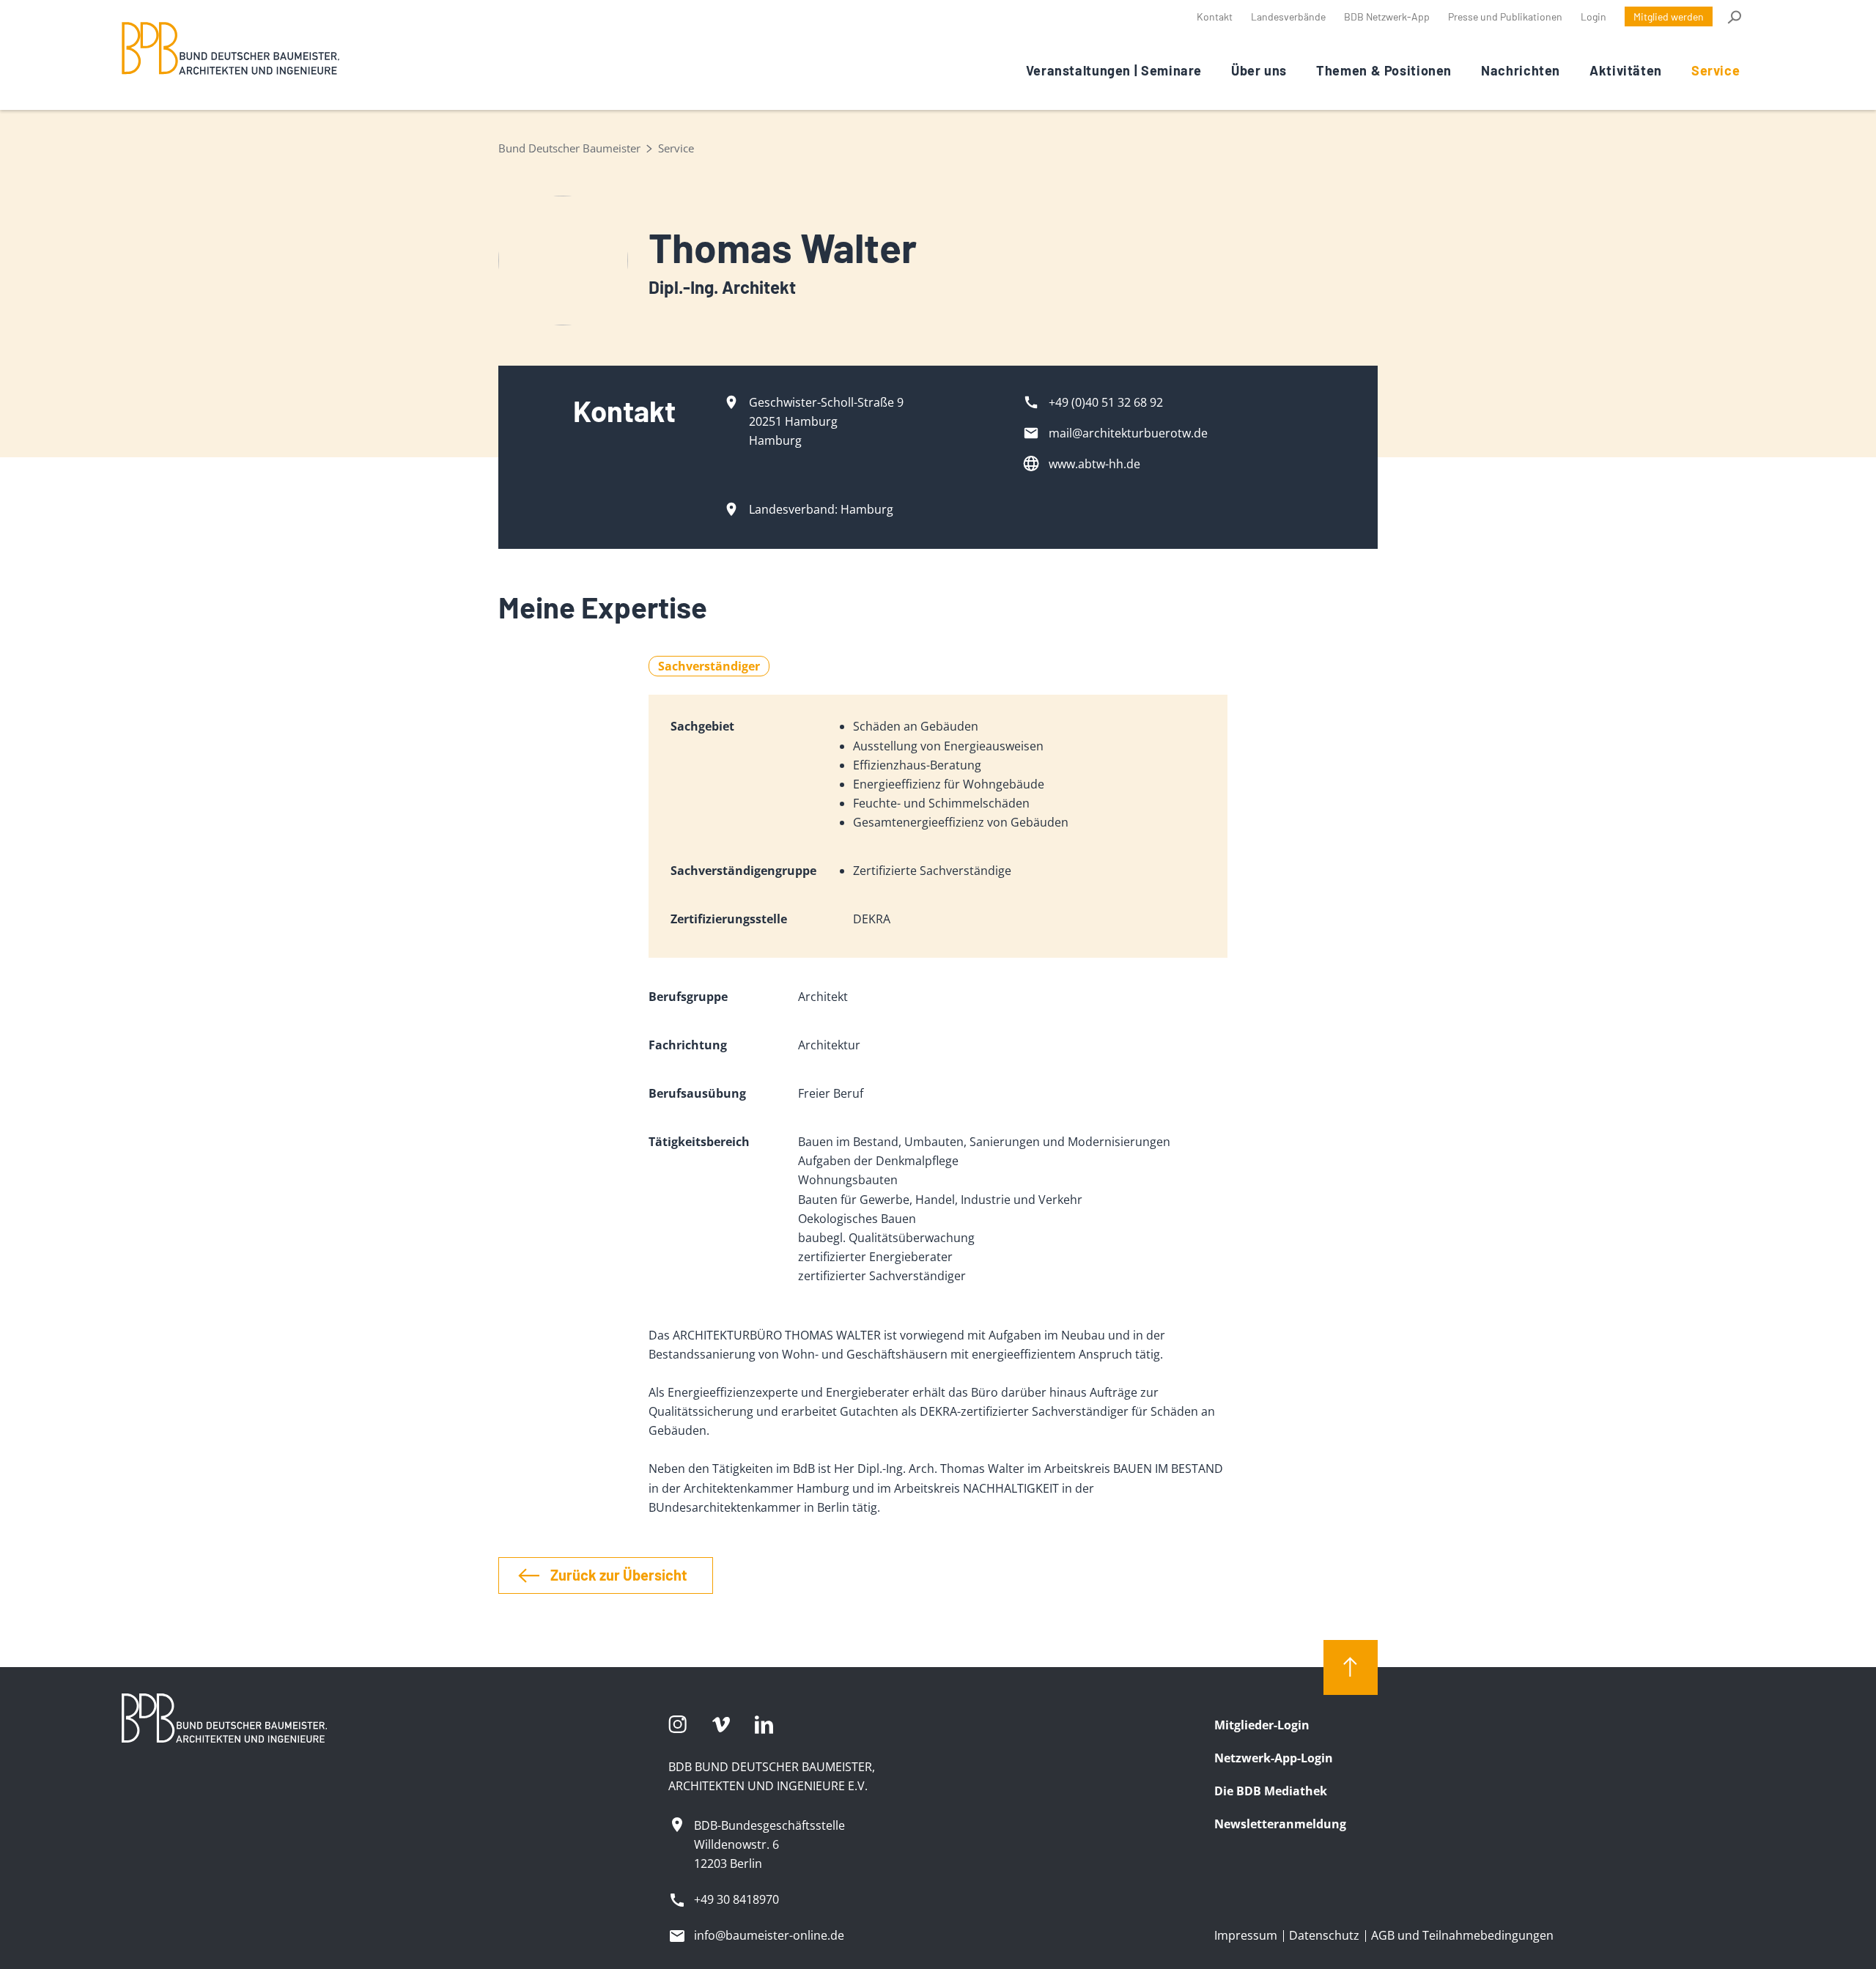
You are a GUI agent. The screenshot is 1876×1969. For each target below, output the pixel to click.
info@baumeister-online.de (769, 1935)
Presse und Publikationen (1505, 16)
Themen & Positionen (1384, 70)
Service (1716, 70)
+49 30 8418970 (736, 1899)
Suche (1733, 17)
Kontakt (1215, 16)
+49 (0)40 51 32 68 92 (1106, 402)
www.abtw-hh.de (1094, 464)
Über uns (1259, 70)
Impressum (1246, 1935)
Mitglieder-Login (1262, 1725)
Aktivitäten (1626, 70)
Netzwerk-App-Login (1274, 1758)
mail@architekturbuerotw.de (1128, 433)
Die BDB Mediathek (1271, 1791)
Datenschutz (1324, 1935)
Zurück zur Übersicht (619, 1575)
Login (1594, 16)
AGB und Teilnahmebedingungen (1462, 1935)
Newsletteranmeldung (1280, 1824)
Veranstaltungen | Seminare (1114, 70)
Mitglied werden (1669, 16)
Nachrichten (1521, 70)
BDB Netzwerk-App (1387, 16)
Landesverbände (1288, 16)
